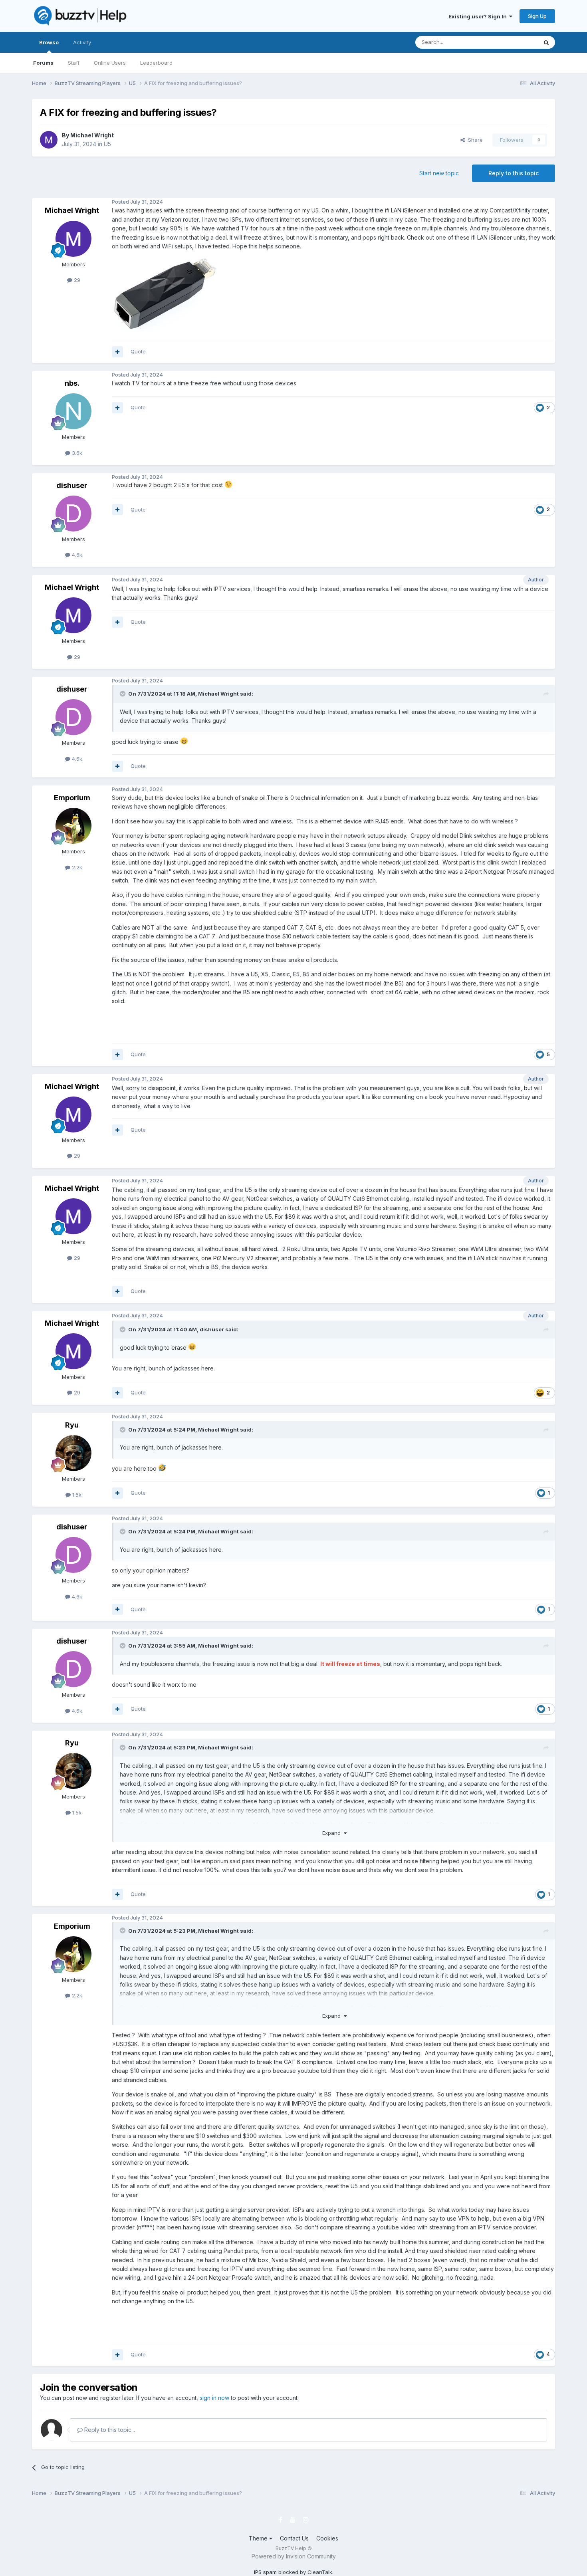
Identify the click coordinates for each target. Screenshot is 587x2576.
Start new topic (439, 173)
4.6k (76, 555)
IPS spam (265, 2572)
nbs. (72, 383)
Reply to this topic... (109, 2430)
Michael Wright (92, 135)
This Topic (514, 42)
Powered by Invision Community (294, 2556)
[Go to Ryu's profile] (73, 1453)
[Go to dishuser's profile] (73, 514)
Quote (138, 351)
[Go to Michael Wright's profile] (49, 140)
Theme (259, 2538)
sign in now (214, 2398)
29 (76, 280)
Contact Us (294, 2538)
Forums (43, 63)
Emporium (72, 798)
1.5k (76, 1495)
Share (474, 140)
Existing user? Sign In (479, 16)
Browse (49, 42)
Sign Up (537, 16)
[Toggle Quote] (123, 694)
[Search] (546, 42)
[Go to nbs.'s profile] (73, 411)
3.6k (76, 453)
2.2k (76, 867)
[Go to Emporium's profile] (73, 826)
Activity (82, 42)
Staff (74, 63)
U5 (107, 144)
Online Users (110, 63)
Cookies (327, 2538)
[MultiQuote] (117, 352)
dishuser (72, 485)
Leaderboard (156, 63)
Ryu (72, 1425)
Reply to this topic (514, 173)
